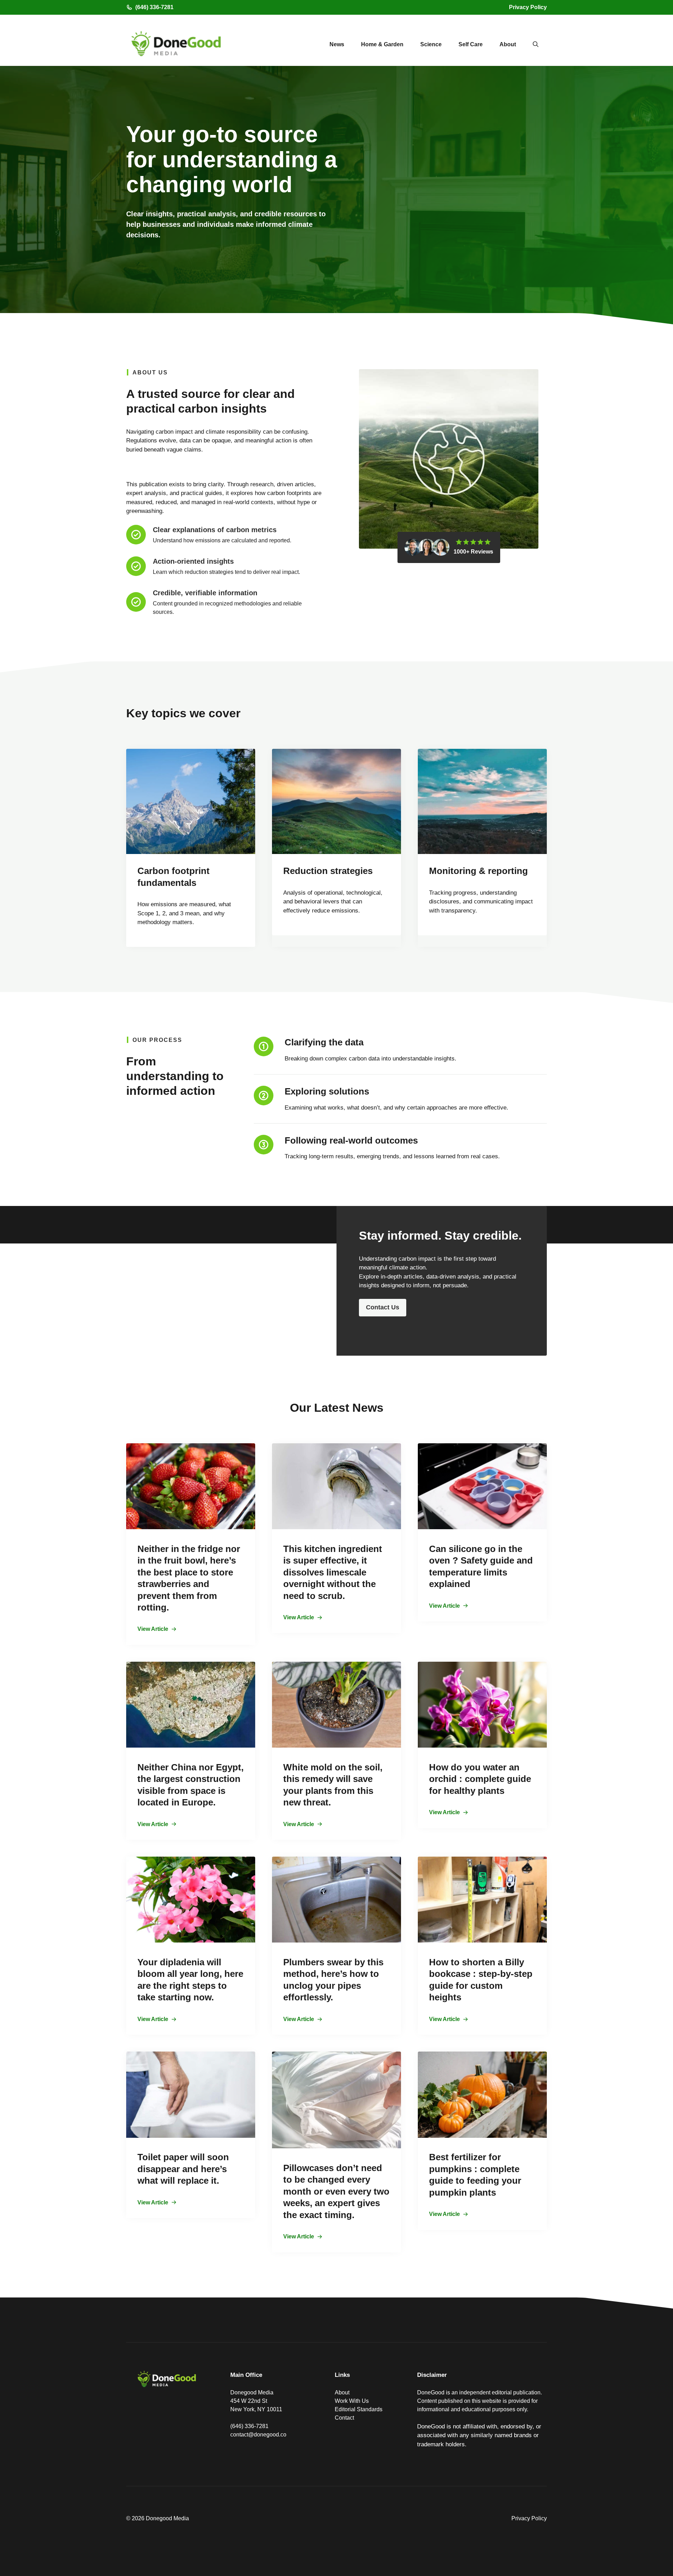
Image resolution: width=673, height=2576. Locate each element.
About (508, 44)
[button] (536, 45)
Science (431, 44)
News (337, 44)
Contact (344, 2418)
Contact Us (383, 1307)
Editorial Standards (359, 2409)
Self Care (471, 44)
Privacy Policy (528, 7)
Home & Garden (382, 44)
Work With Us (352, 2401)
